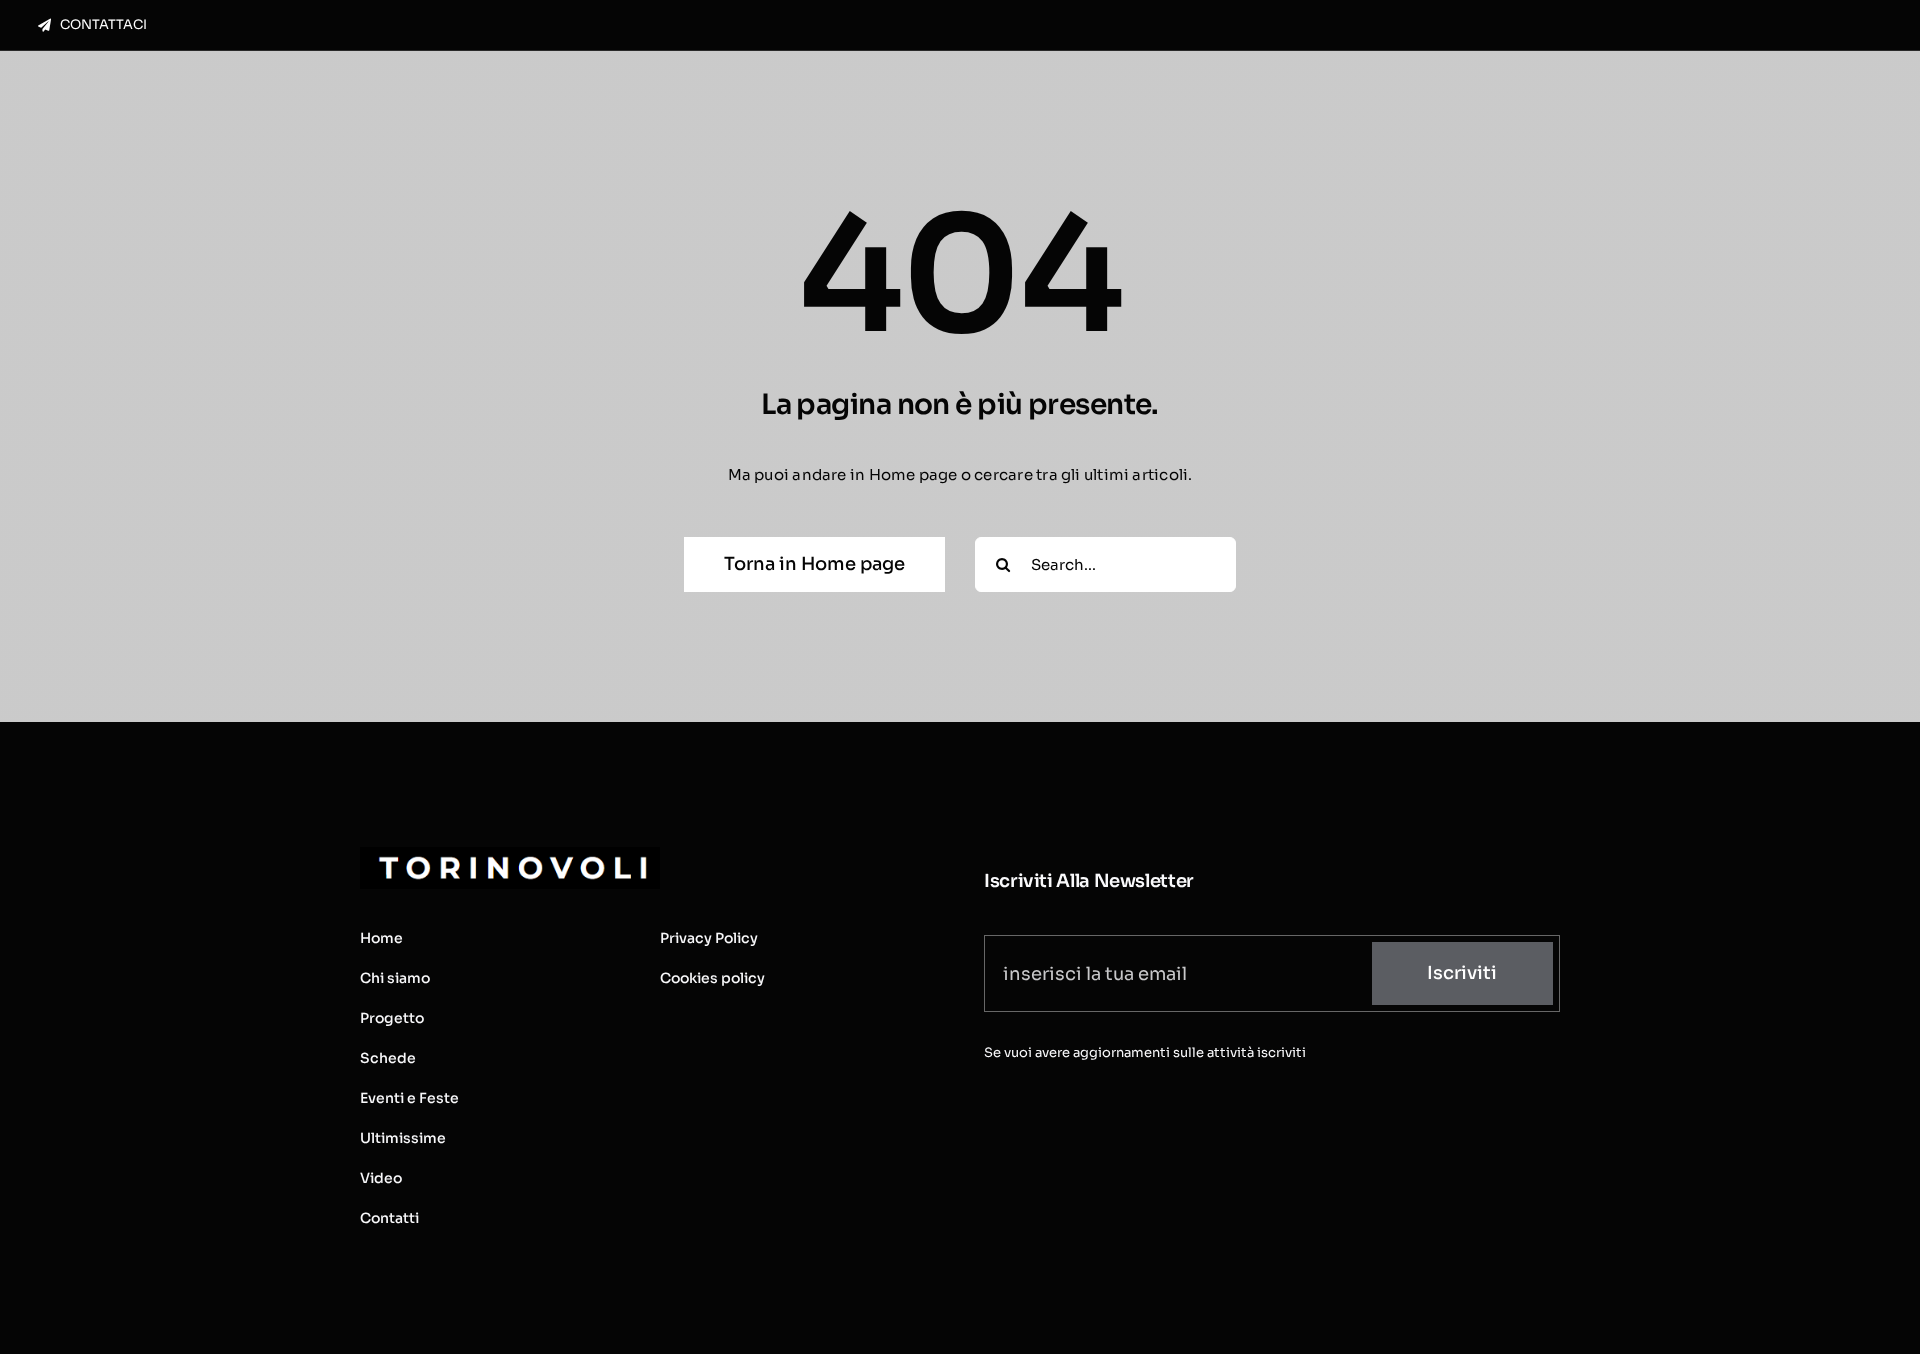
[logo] (510, 854)
